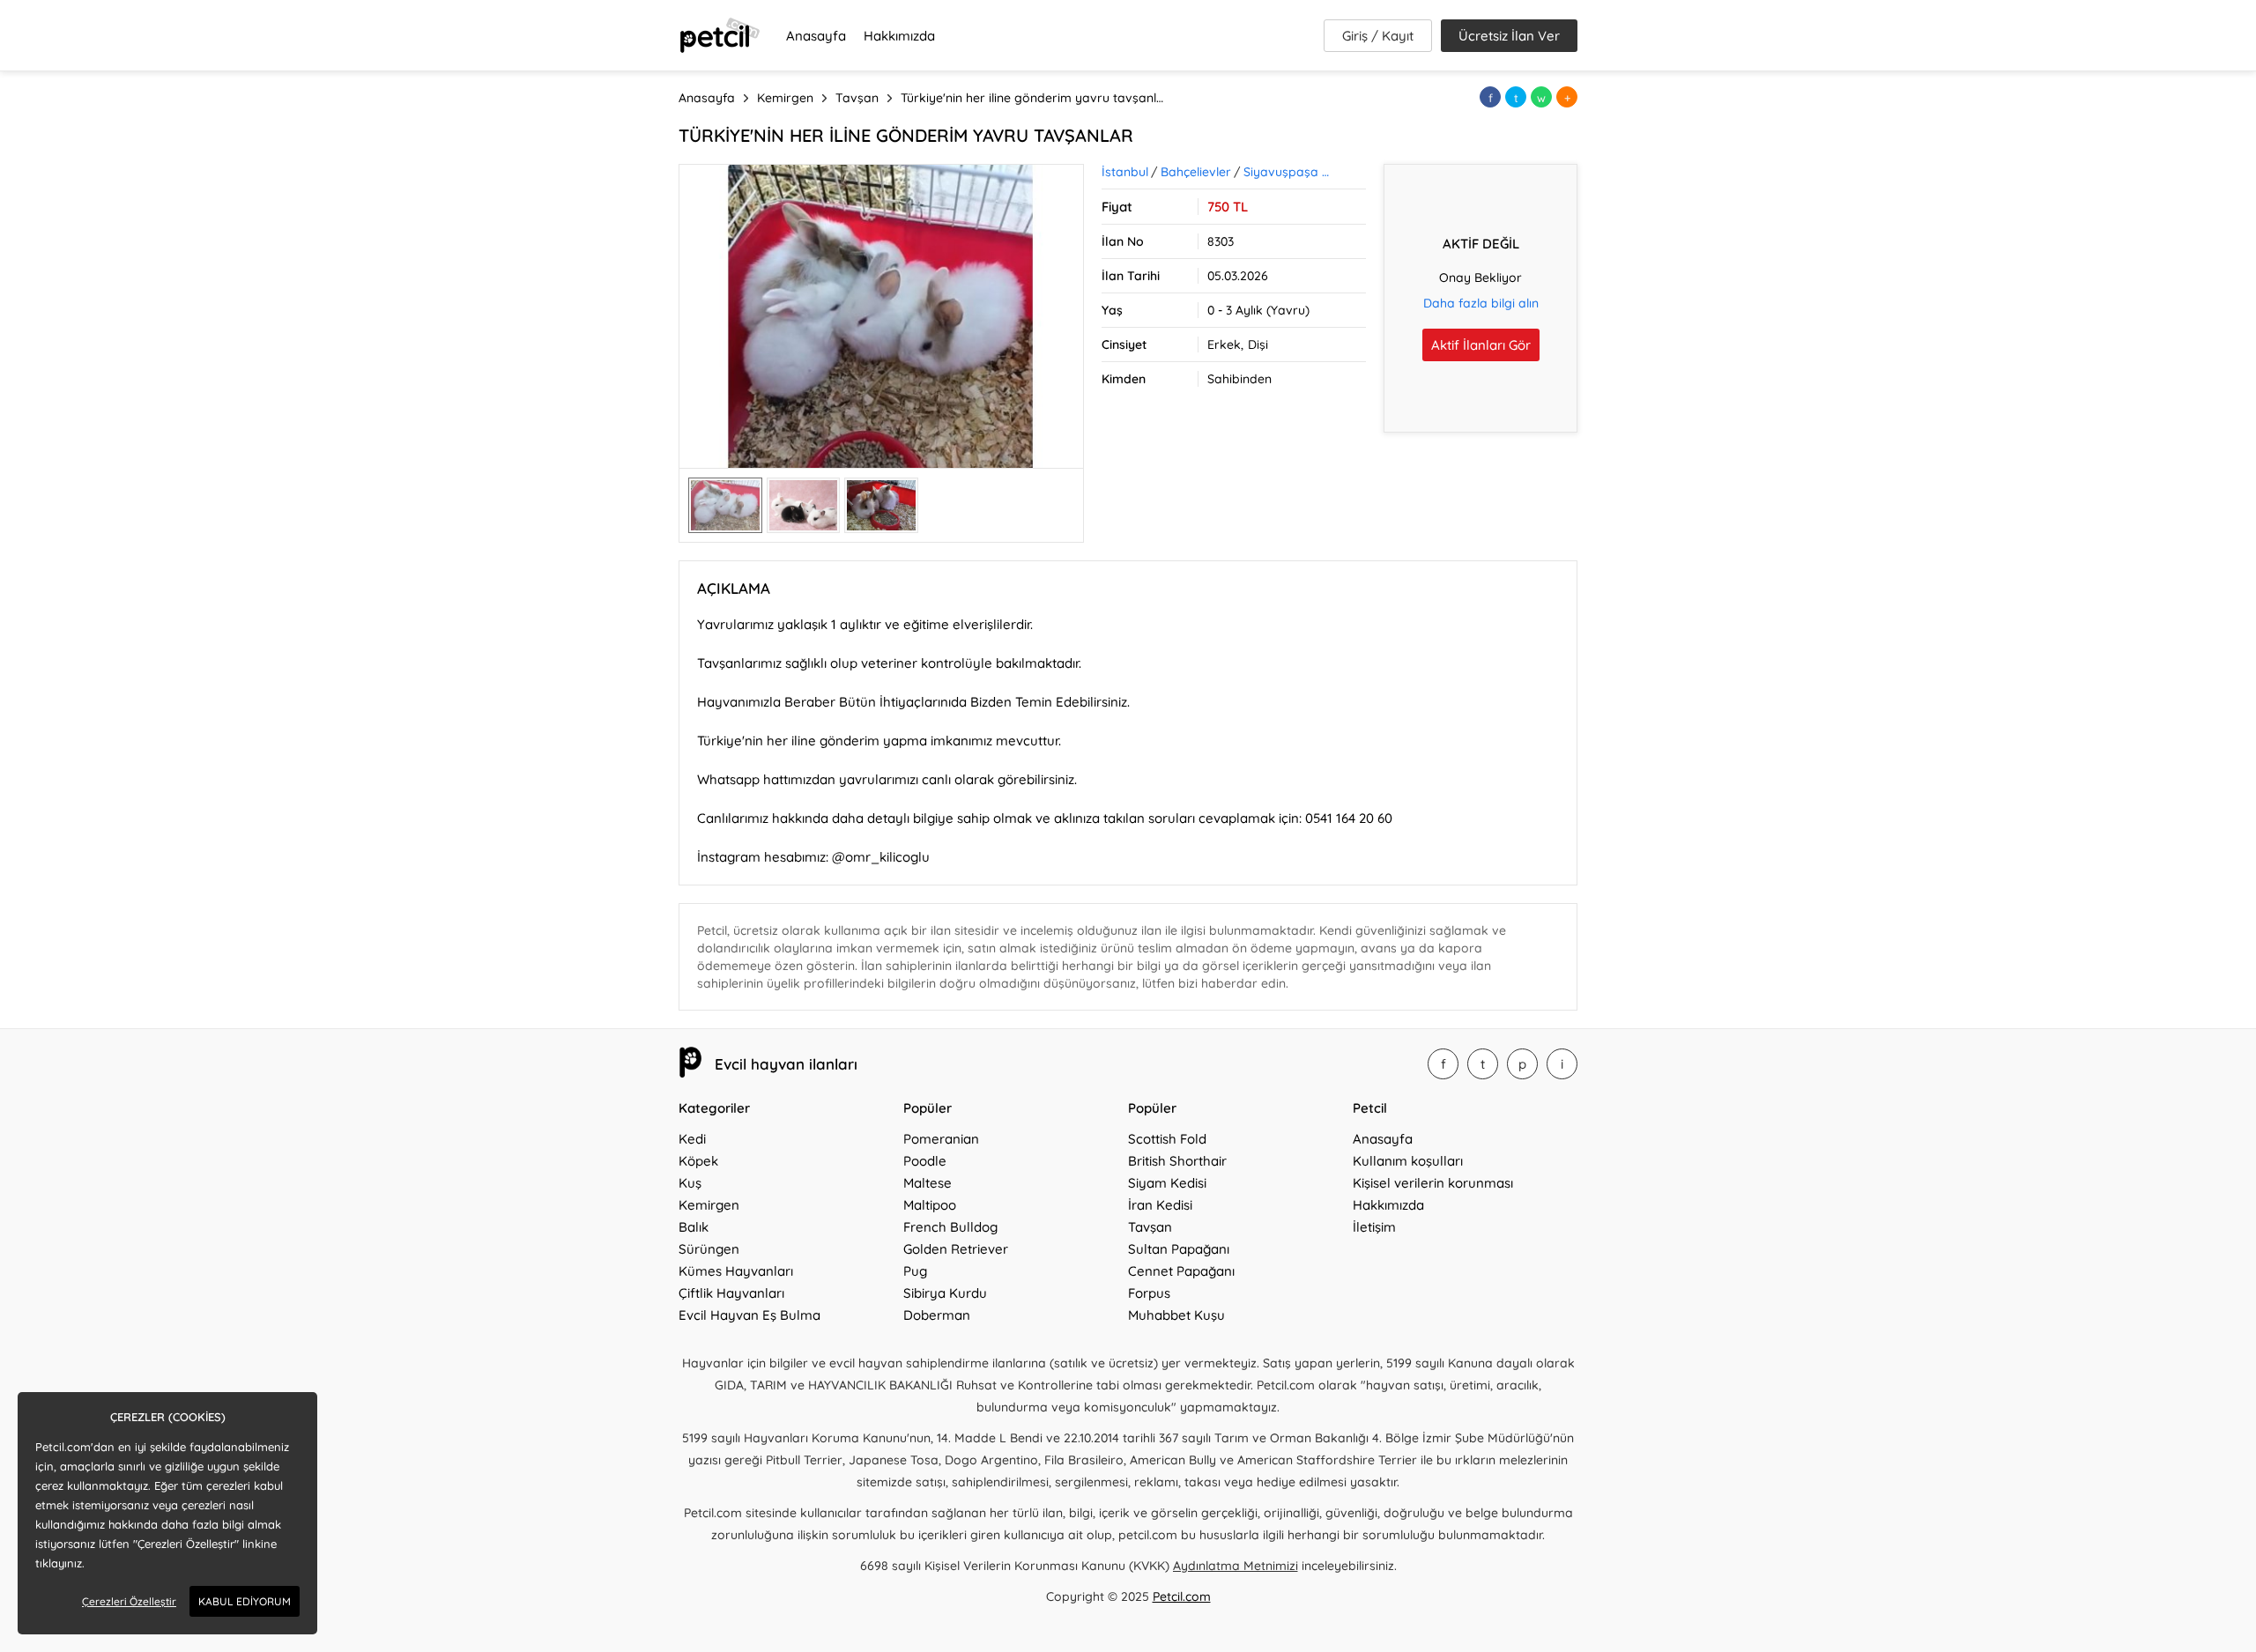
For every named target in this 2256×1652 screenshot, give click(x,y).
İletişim (1374, 1227)
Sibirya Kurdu (945, 1293)
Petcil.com (1182, 1596)
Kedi (692, 1139)
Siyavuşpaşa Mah (1290, 172)
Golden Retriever (956, 1249)
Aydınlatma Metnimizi (1236, 1566)
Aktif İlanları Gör (1481, 345)
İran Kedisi (1160, 1205)
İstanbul (1125, 172)
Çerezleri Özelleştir (129, 1601)
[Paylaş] (1567, 97)
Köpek (698, 1161)
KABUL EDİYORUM (245, 1601)
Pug (915, 1271)
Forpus (1149, 1293)
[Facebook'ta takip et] (1443, 1064)
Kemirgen (709, 1205)
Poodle (925, 1161)
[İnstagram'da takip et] (1562, 1064)
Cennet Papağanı (1181, 1271)
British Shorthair (1177, 1161)
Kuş (690, 1183)
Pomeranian (941, 1139)
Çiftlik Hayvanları (731, 1293)
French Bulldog (950, 1227)
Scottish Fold (1167, 1139)
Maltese (928, 1183)
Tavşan (1150, 1227)
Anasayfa (816, 36)
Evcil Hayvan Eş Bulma (750, 1315)
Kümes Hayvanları (736, 1271)
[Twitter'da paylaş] (1516, 97)
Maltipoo (930, 1205)
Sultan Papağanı (1179, 1249)
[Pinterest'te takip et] (1522, 1064)
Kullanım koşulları (1408, 1161)
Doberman (937, 1315)
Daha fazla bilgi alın (1481, 303)
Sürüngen (709, 1249)
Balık (694, 1227)
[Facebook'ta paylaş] (1490, 97)
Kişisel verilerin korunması (1433, 1183)
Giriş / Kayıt (1378, 36)
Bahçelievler (1196, 172)
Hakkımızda (899, 36)
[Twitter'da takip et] (1483, 1064)
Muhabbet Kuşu (1176, 1315)
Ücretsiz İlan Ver (1509, 36)
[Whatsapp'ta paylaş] (1541, 97)
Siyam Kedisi (1167, 1183)
